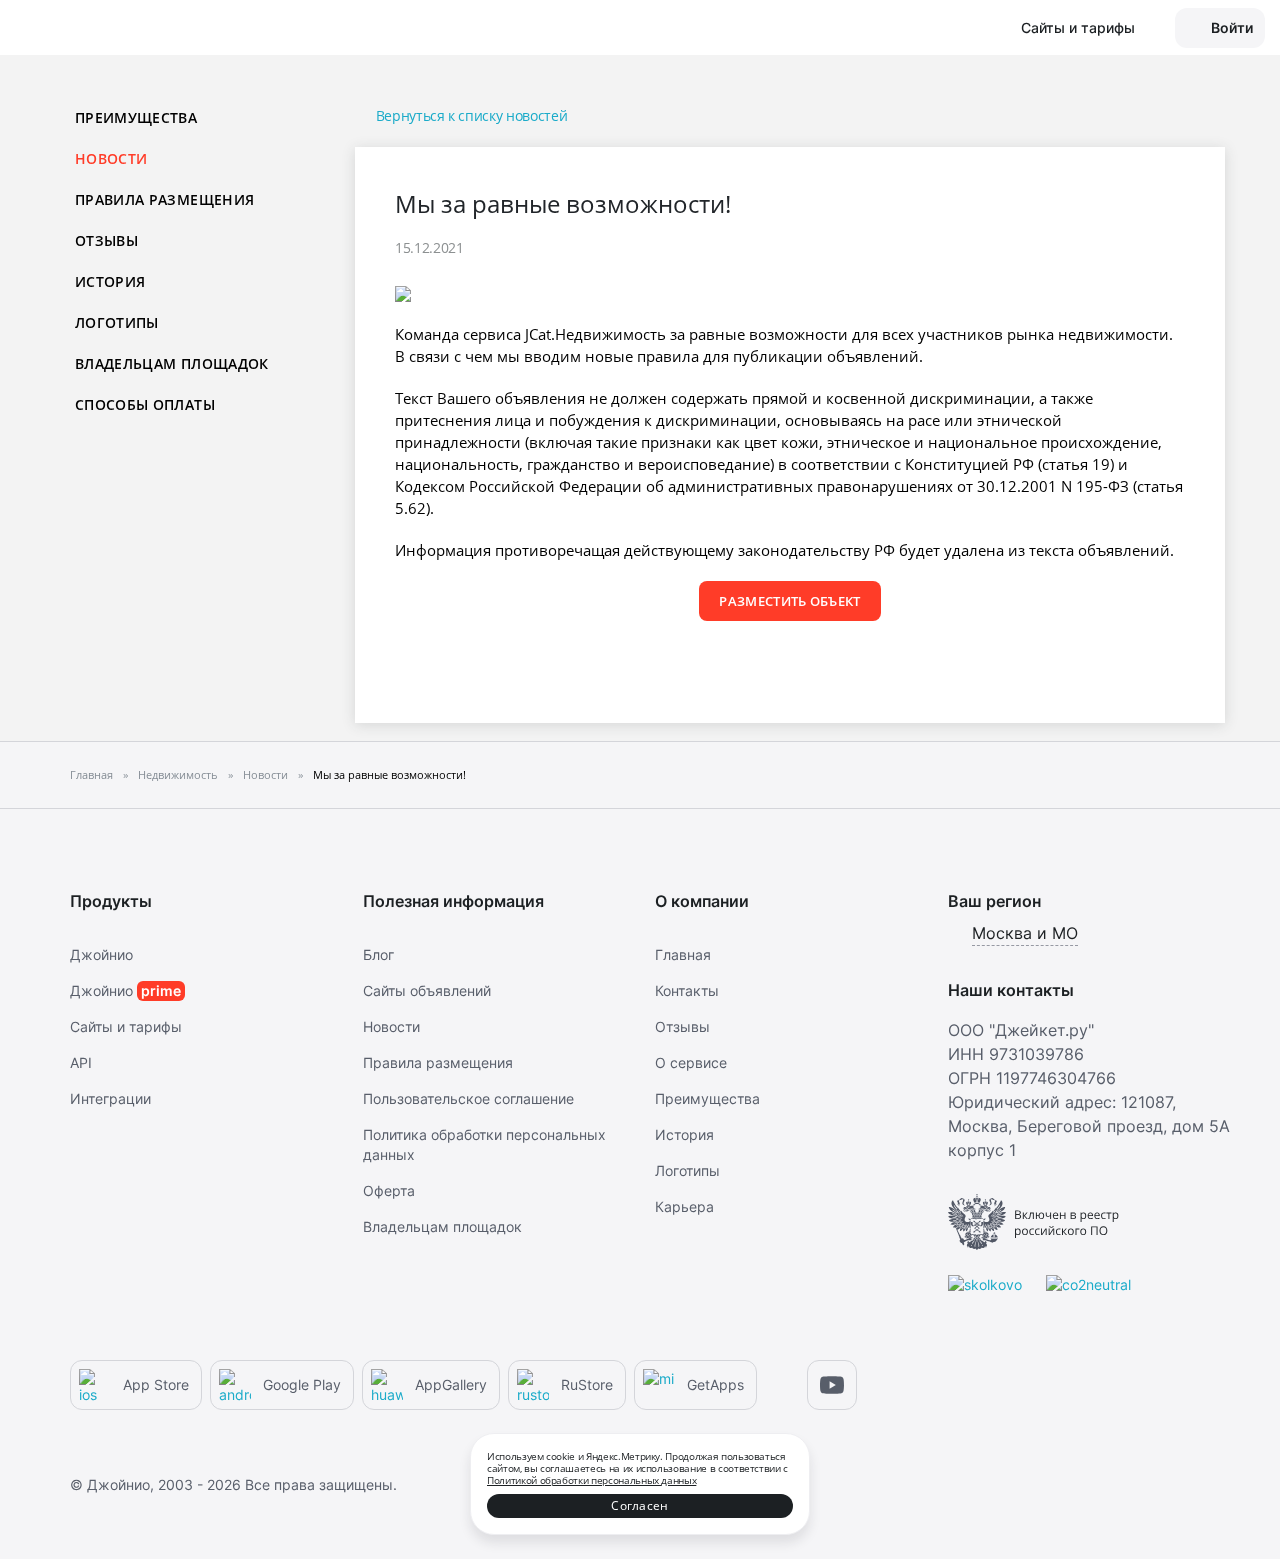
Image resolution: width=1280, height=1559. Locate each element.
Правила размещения (164, 199)
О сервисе (691, 1062)
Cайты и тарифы (126, 1026)
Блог (378, 954)
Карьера (684, 1206)
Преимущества (136, 117)
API (81, 1062)
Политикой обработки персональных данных (591, 1480)
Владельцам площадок (172, 363)
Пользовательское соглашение (468, 1098)
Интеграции (110, 1098)
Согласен (639, 1505)
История (110, 281)
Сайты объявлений (427, 990)
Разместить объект (790, 601)
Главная (683, 954)
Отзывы (106, 240)
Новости (391, 1026)
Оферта (389, 1190)
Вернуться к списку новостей (471, 115)
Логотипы (117, 322)
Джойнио (101, 954)
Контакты (687, 990)
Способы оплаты (145, 404)
